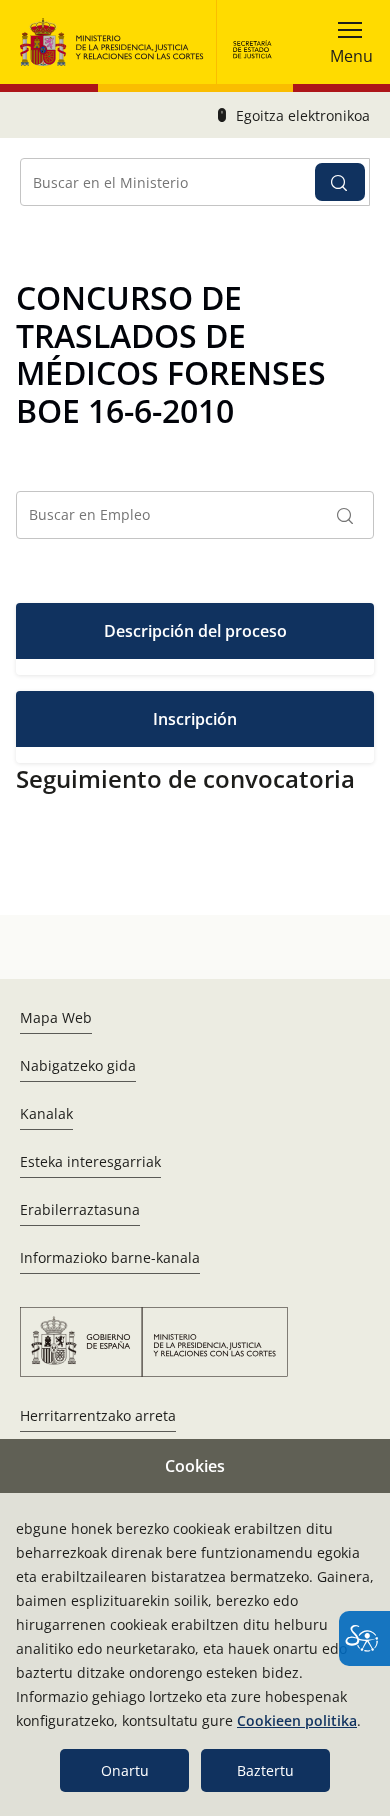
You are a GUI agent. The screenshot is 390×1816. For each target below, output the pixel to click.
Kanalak (46, 1113)
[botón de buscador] (340, 182)
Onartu (125, 1770)
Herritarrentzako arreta (98, 1415)
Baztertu (265, 1770)
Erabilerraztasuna (80, 1209)
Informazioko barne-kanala (110, 1257)
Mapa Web (56, 1017)
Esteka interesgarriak (90, 1161)
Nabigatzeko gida (78, 1065)
